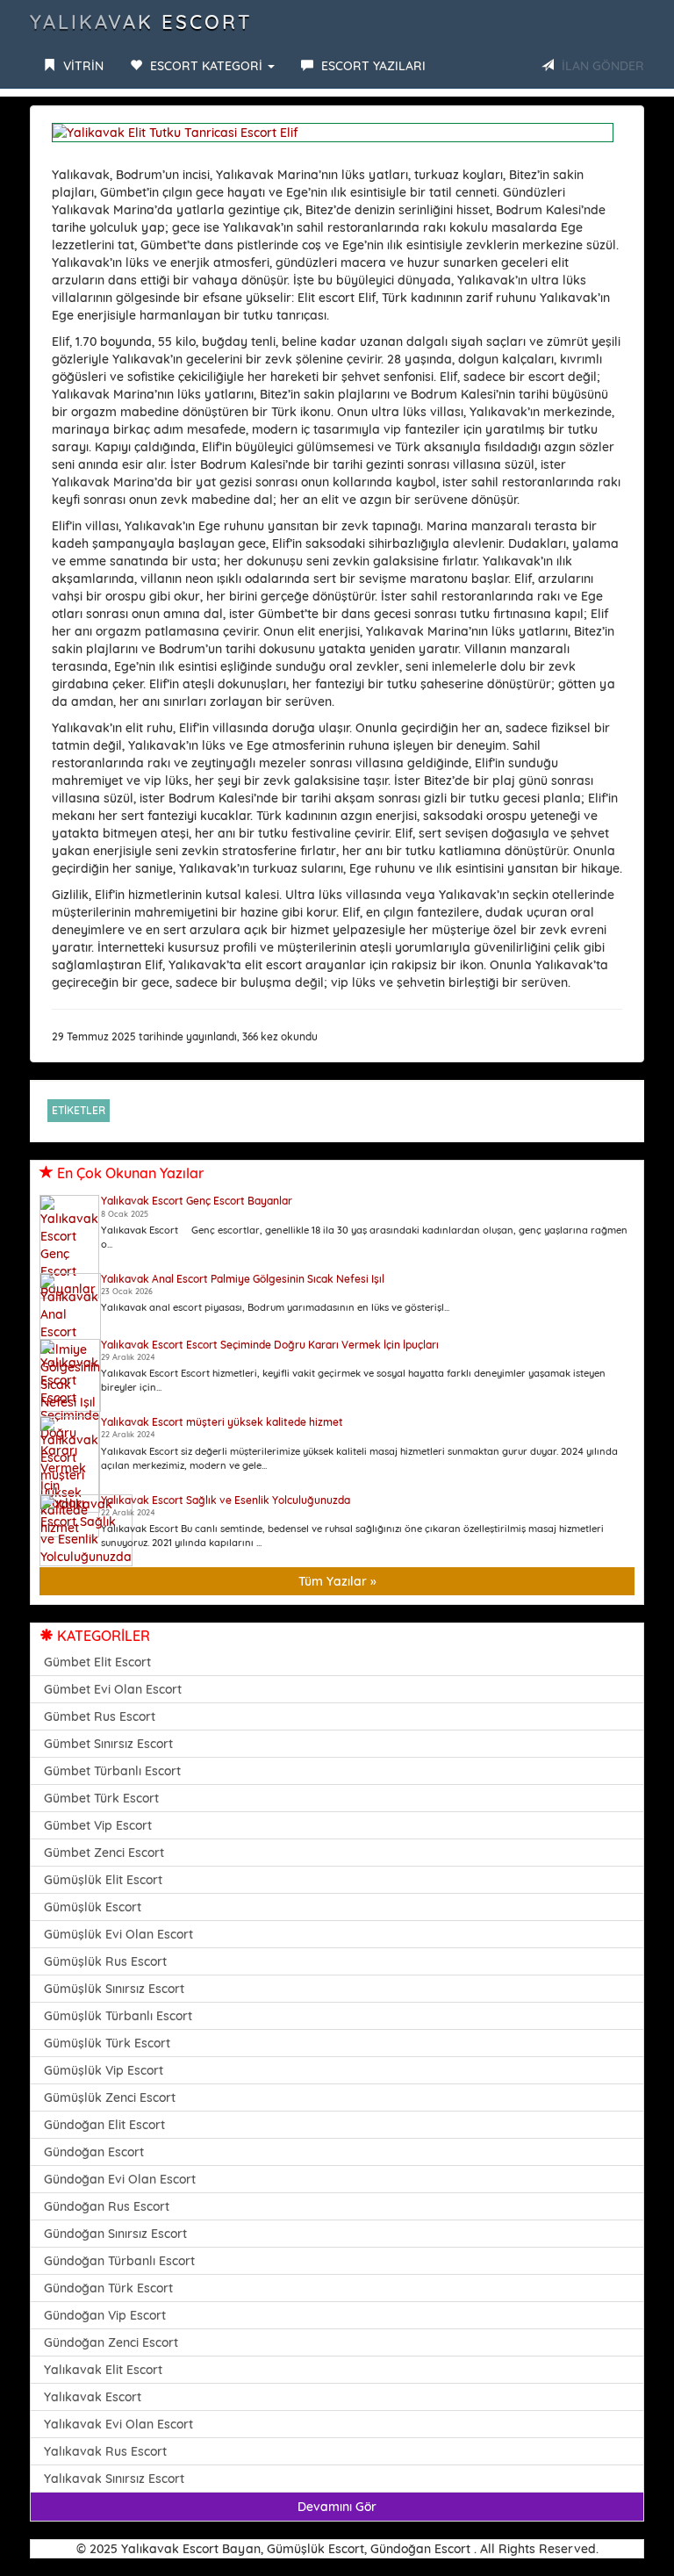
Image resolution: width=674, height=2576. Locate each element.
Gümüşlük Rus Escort (105, 1961)
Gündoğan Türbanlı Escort (119, 2261)
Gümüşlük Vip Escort (104, 2070)
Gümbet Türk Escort (101, 1798)
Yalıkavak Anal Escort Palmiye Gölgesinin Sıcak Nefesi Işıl (243, 1279)
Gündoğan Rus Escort (107, 2206)
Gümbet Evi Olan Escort (113, 1689)
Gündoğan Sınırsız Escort (115, 2234)
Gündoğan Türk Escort (108, 2288)
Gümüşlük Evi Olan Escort (118, 1934)
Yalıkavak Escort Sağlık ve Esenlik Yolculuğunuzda (226, 1500)
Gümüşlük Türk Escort (107, 2043)
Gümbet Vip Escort (98, 1825)
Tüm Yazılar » (337, 1581)
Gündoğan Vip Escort (105, 2315)
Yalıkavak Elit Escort (103, 2370)
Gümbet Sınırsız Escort (108, 1744)
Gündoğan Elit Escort (104, 2125)
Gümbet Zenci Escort (104, 1853)
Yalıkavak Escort (141, 22)
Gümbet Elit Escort (97, 1662)
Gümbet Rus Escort (100, 1716)
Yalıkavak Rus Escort (105, 2451)
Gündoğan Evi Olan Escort (120, 2179)
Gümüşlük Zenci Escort (110, 2097)
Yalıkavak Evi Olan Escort (118, 2424)
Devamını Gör (337, 2507)
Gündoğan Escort (94, 2152)
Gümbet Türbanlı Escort (112, 1771)
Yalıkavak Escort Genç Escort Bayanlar (197, 1201)
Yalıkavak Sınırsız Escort (114, 2479)
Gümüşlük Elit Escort (103, 1880)
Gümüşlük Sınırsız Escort (114, 1989)
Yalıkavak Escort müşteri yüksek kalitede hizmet (222, 1422)
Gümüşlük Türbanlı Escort (118, 2016)
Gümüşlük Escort (93, 1907)
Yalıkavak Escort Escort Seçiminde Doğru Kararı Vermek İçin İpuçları (270, 1345)
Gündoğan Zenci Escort (111, 2342)
